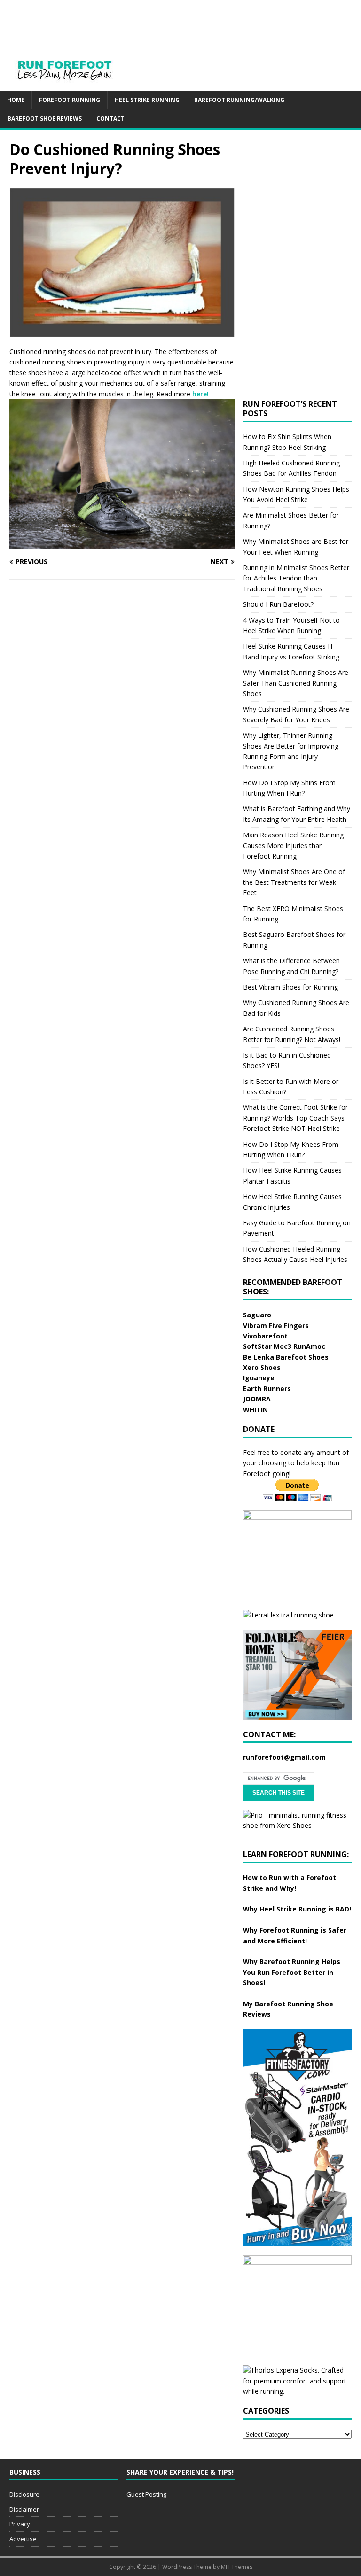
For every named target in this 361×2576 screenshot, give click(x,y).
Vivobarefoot (265, 1336)
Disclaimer (24, 2509)
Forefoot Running (70, 100)
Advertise (23, 2539)
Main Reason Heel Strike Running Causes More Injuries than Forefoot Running (293, 845)
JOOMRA (257, 1399)
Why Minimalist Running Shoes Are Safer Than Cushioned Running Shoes (296, 683)
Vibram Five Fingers (276, 1326)
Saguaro (257, 1315)
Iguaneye (259, 1378)
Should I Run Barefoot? (278, 604)
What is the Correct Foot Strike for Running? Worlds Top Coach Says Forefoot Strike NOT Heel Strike (295, 1118)
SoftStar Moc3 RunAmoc (284, 1346)
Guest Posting (146, 2494)
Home (16, 100)
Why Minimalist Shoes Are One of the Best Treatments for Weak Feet (294, 882)
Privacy (20, 2524)
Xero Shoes (262, 1367)
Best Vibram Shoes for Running (290, 987)
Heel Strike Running (147, 100)
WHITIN (255, 1410)
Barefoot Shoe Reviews (45, 119)
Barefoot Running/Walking (239, 100)
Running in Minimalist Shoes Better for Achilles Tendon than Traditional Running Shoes (296, 578)
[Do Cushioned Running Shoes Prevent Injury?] (122, 332)
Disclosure (24, 2494)
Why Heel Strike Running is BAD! (297, 1909)
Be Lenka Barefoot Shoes (286, 1357)
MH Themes (237, 2567)
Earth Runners (267, 1389)
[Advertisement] (190, 21)
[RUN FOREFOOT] (74, 85)
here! (200, 394)
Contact (110, 119)
